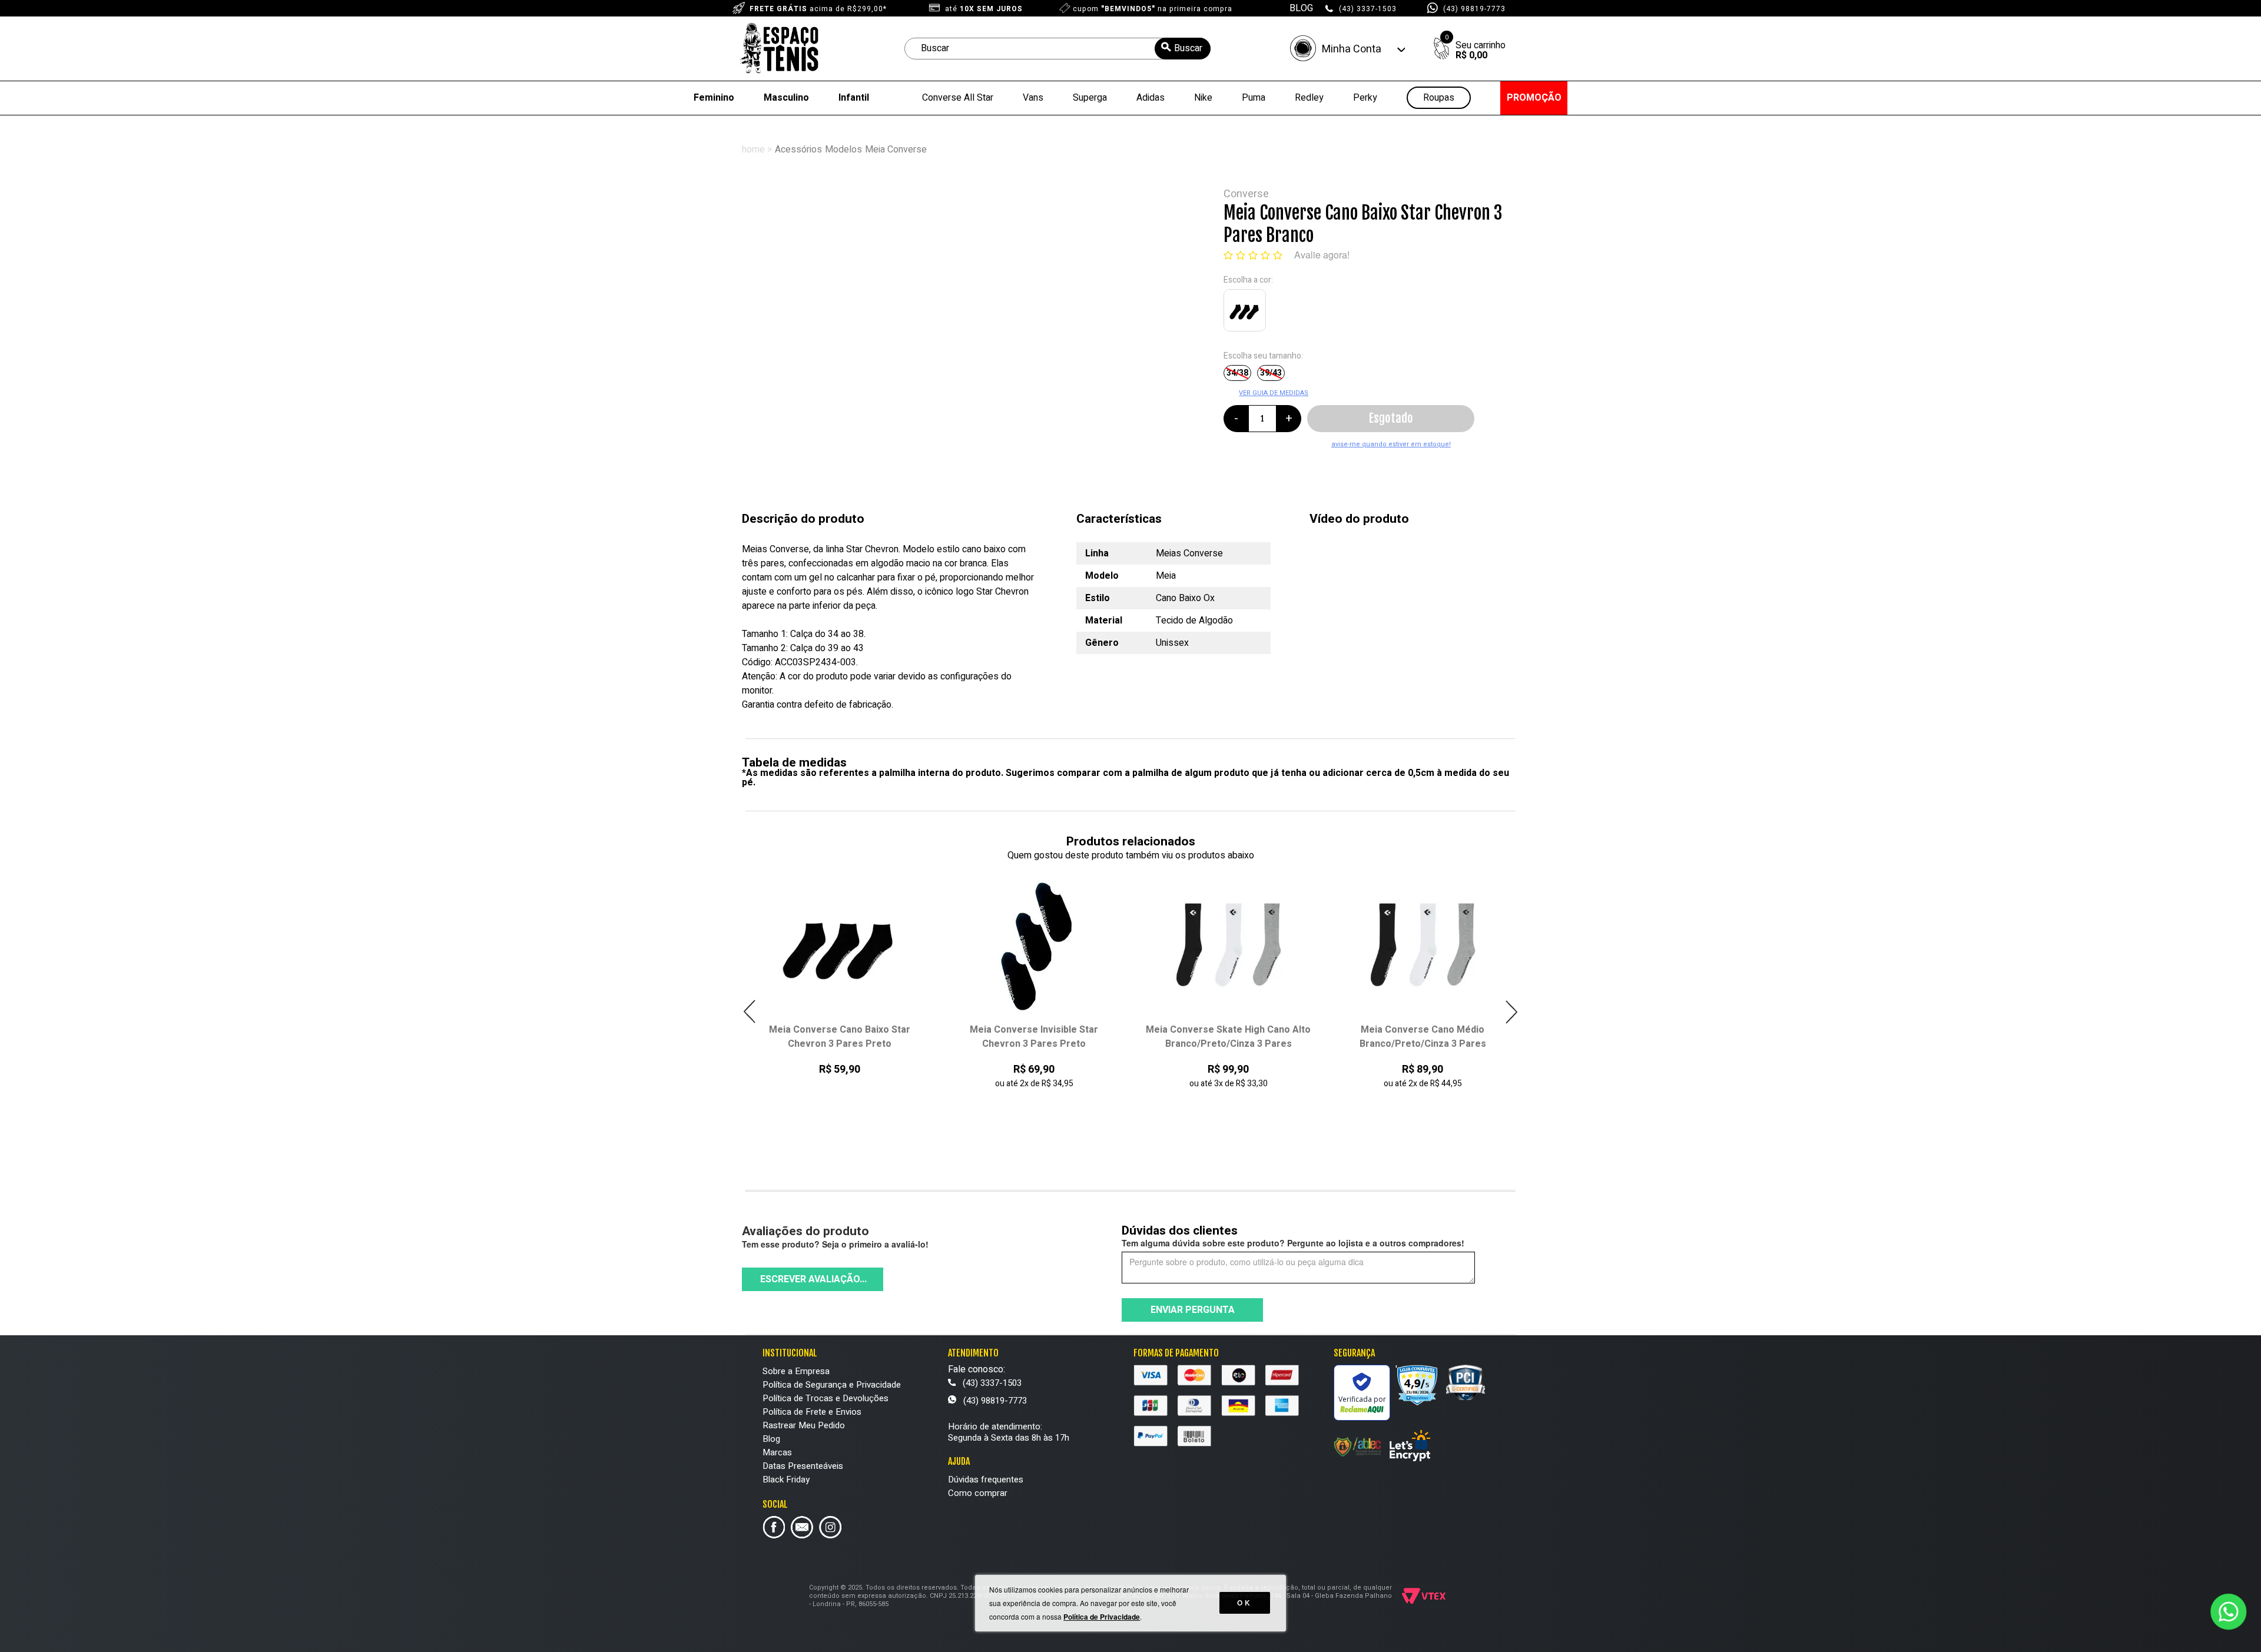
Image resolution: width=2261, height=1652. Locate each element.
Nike (1203, 98)
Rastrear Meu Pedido (804, 1425)
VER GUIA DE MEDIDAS (1274, 393)
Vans (1033, 98)
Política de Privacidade (1102, 1617)
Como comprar (978, 1493)
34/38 (1237, 373)
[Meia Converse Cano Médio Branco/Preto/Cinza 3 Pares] (1229, 945)
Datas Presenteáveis (803, 1466)
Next (1511, 1012)
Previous (750, 1012)
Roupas (1439, 98)
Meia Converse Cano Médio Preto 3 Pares (1423, 1037)
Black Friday (786, 1479)
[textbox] (1057, 49)
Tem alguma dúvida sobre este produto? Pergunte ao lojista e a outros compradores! (1293, 1243)
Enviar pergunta (1193, 1310)
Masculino (786, 98)
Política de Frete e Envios (812, 1412)
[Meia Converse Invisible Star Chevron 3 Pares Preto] (840, 945)
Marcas (777, 1452)
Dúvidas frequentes (986, 1479)
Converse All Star (958, 98)
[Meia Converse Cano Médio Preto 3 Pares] (1423, 945)
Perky (1365, 98)
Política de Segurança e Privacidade (832, 1385)
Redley (1309, 98)
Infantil (854, 98)
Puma (1254, 98)
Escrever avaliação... (813, 1279)
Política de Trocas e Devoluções (826, 1398)
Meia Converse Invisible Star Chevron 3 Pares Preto (840, 1037)
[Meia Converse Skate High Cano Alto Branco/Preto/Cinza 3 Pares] (1034, 945)
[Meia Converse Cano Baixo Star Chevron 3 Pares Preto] (1247, 313)
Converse (1246, 194)
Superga (1090, 98)
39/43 (1271, 373)
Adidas (1151, 98)
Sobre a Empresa (796, 1371)
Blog (771, 1439)
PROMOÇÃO (1534, 98)
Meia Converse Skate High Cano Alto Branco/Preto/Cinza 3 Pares (1035, 1037)
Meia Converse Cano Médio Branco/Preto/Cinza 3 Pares (1229, 1037)
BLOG (1301, 8)
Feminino (714, 98)
